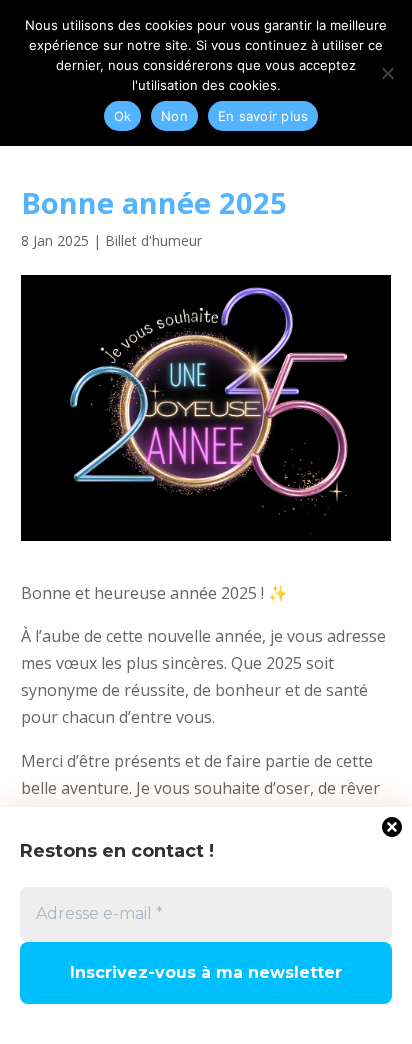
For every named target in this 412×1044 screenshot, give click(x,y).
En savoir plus (263, 116)
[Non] (387, 73)
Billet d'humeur (153, 240)
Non (174, 116)
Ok (123, 116)
